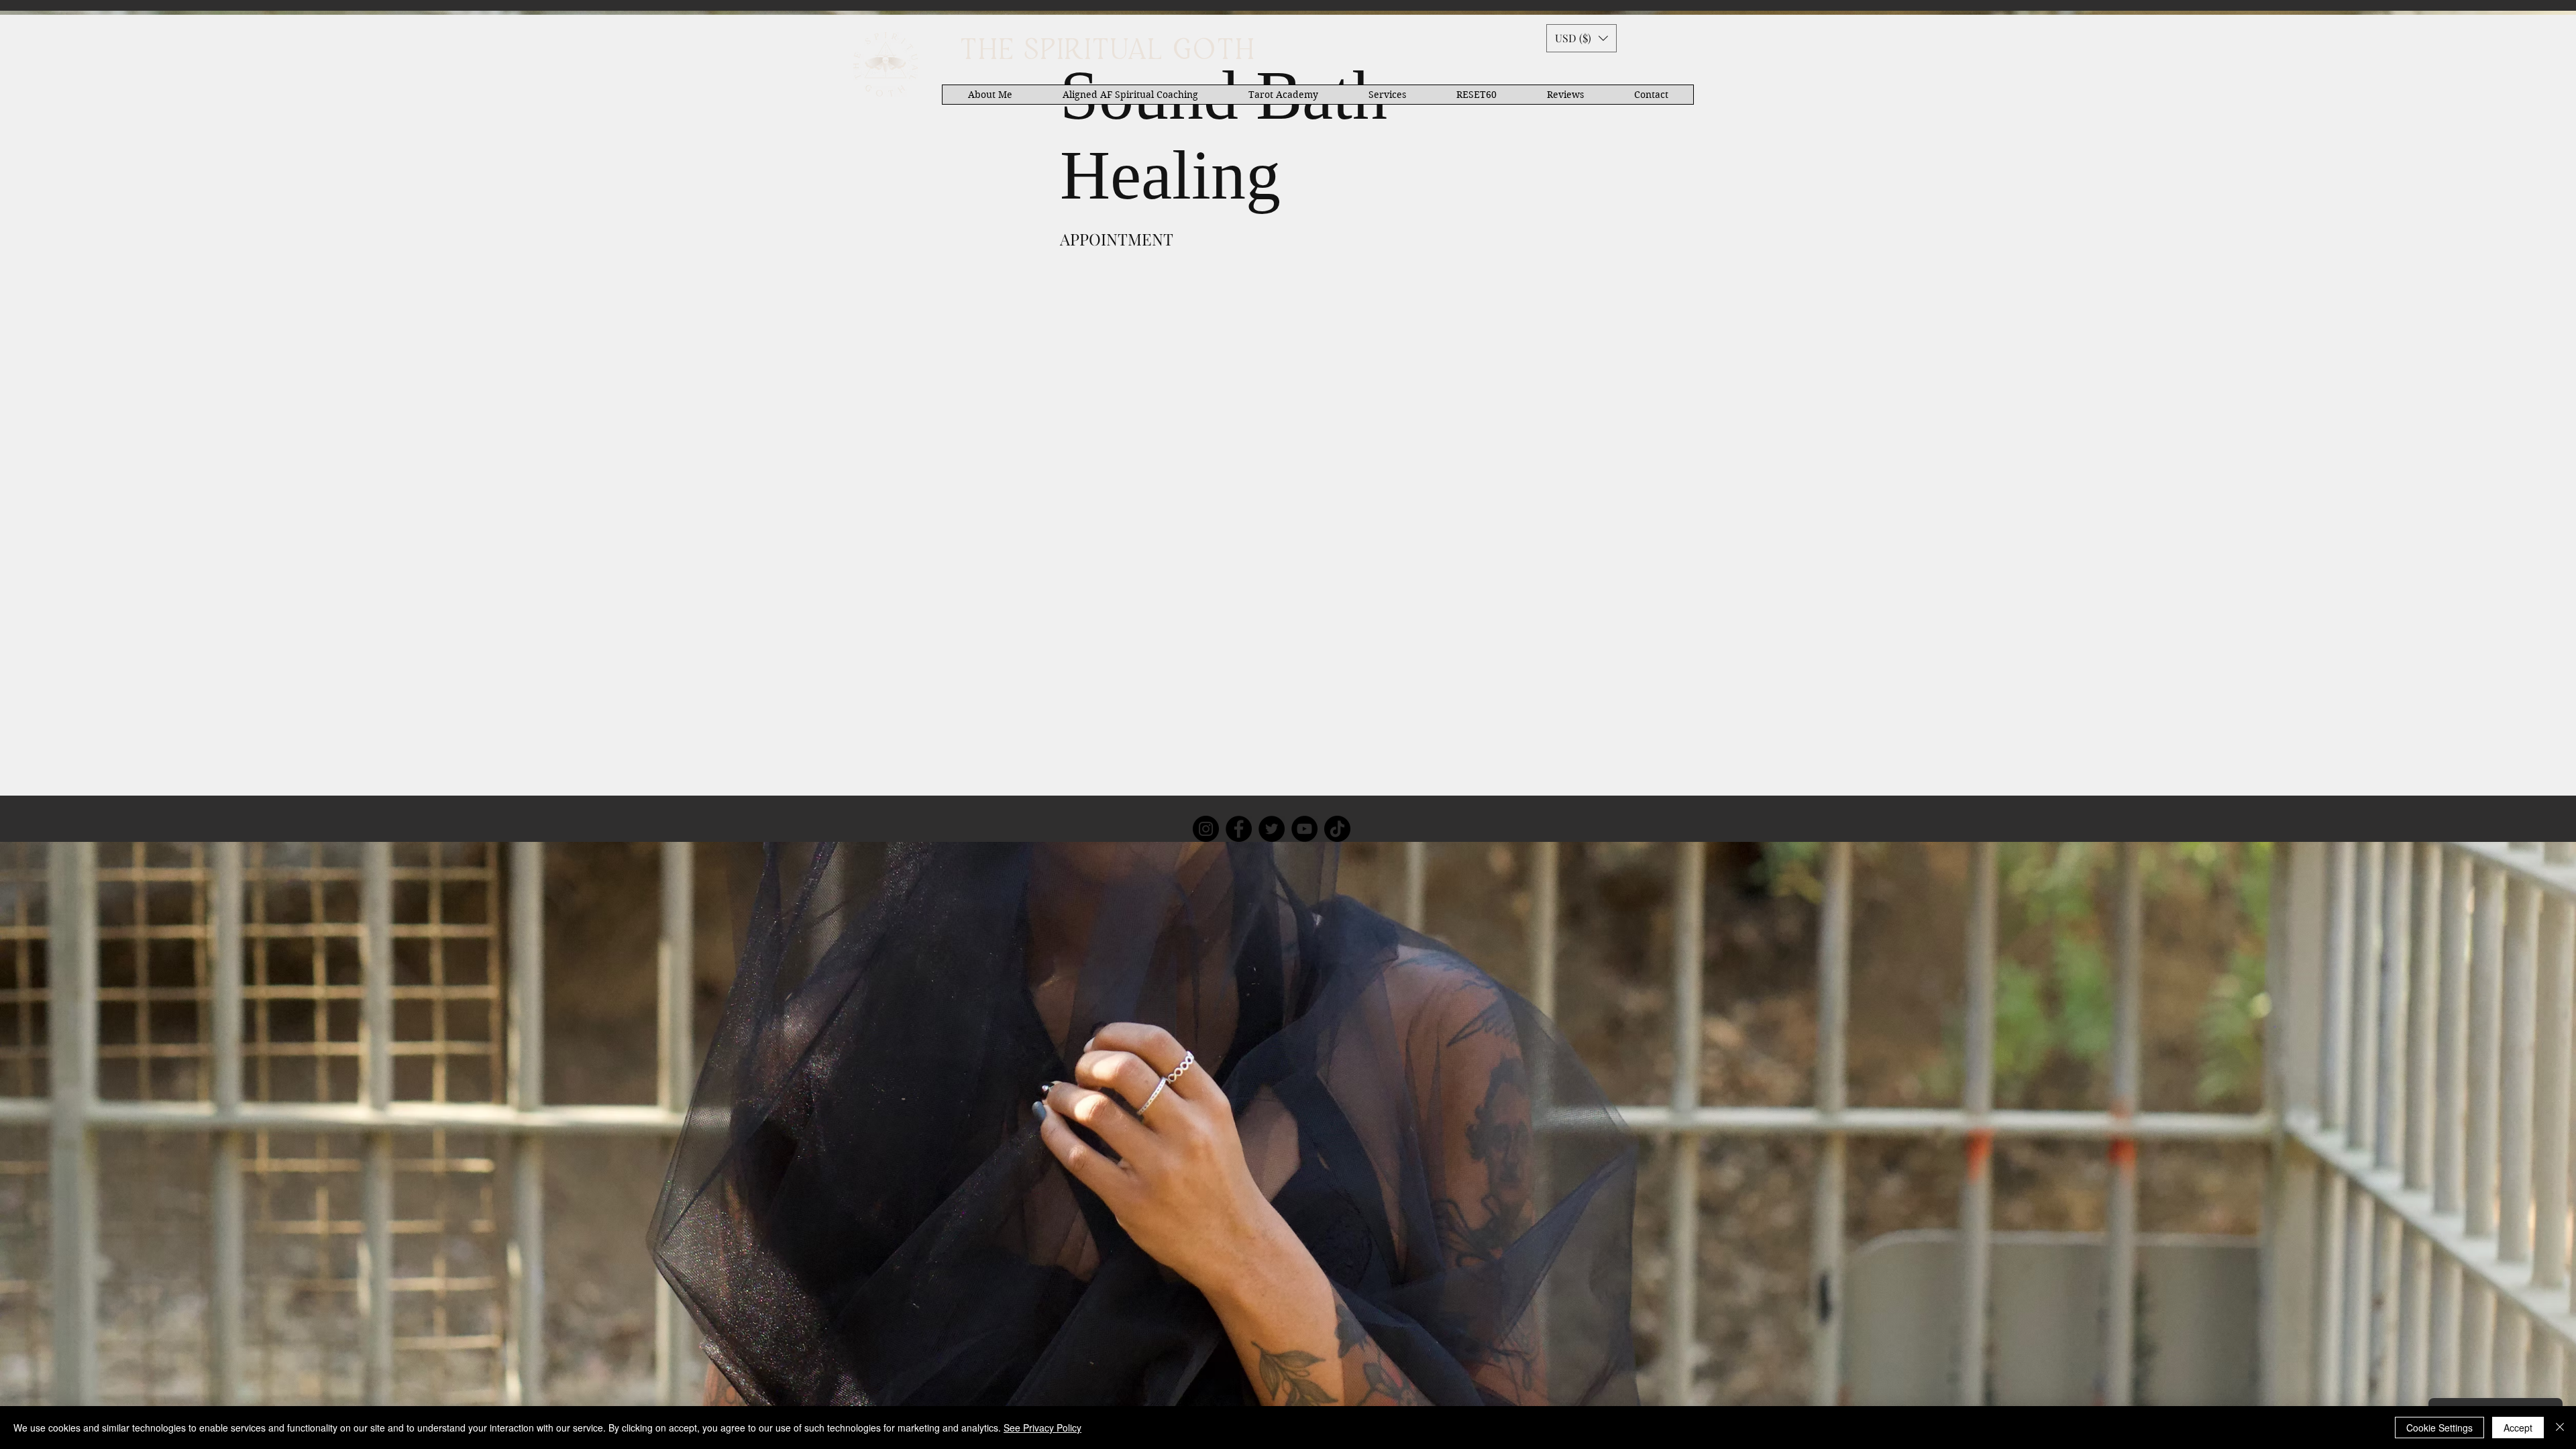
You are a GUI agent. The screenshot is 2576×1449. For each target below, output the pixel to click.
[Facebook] (1239, 829)
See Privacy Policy (1042, 1428)
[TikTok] (1337, 829)
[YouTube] (1304, 829)
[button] (1581, 38)
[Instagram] (1206, 829)
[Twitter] (1272, 829)
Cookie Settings (2439, 1428)
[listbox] (1581, 38)
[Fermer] (2560, 1428)
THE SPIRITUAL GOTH (1107, 51)
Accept (2518, 1428)
